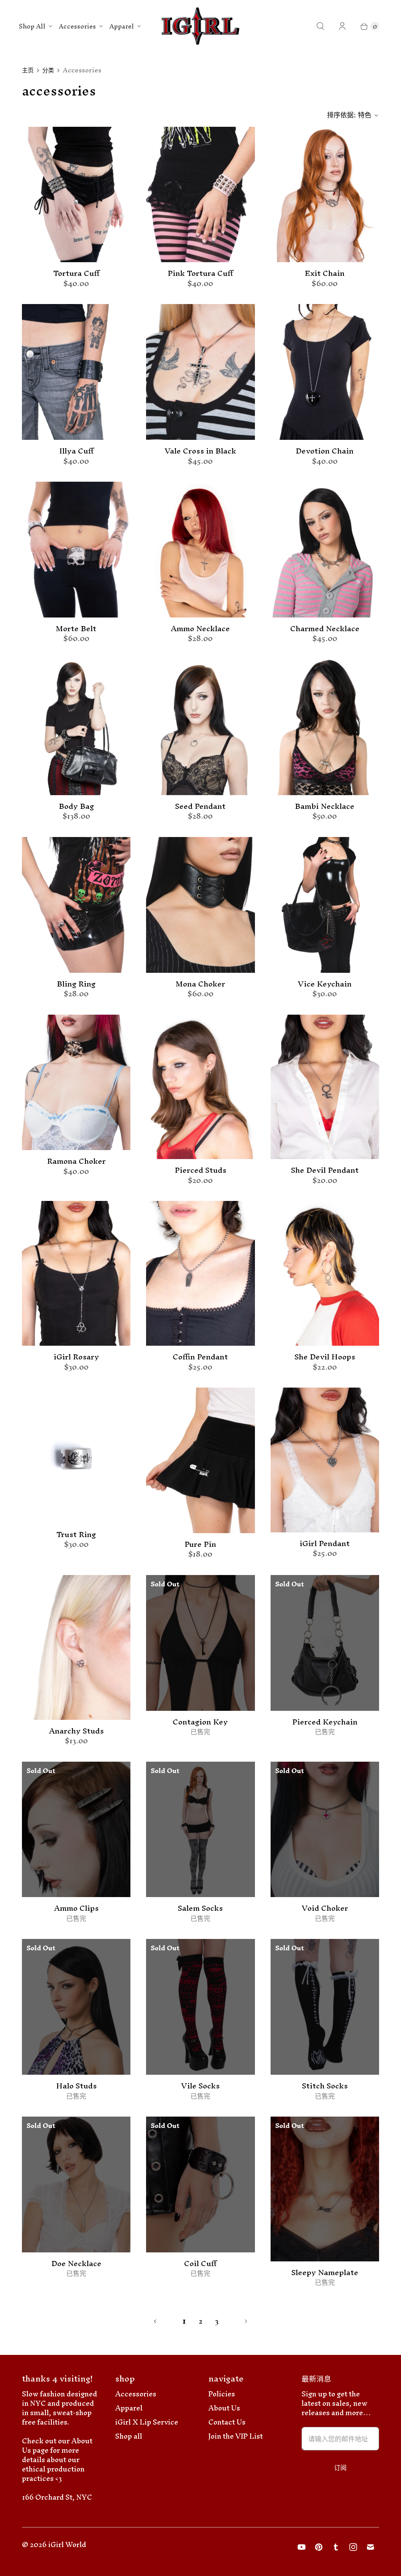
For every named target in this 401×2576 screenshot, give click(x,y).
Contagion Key (200, 1722)
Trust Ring (76, 1535)
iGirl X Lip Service (147, 2422)
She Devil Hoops (325, 1357)
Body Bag (76, 806)
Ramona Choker (76, 1161)
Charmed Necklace (325, 629)
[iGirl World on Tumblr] (336, 2547)
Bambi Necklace (325, 806)
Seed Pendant (200, 806)
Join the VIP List (236, 2436)
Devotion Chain (325, 451)
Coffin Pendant (200, 1357)
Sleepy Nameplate (325, 2273)
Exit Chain (325, 274)
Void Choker (325, 1908)
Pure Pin (200, 1545)
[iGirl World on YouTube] (302, 2547)
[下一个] (246, 2321)
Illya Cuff (76, 451)
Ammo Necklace (200, 629)
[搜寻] (320, 26)
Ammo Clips (76, 1908)
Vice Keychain (325, 984)
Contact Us (227, 2422)
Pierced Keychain (325, 1722)
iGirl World (67, 2544)
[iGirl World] (201, 26)
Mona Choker (200, 984)
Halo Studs (76, 2086)
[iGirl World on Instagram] (353, 2547)
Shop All (32, 26)
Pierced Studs (200, 1170)
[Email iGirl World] (370, 2547)
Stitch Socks (325, 2086)
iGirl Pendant (325, 1544)
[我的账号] (342, 26)
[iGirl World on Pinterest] (319, 2547)
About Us (224, 2408)
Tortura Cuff (76, 274)
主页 (28, 70)
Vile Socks (200, 2086)
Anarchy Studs (76, 1731)
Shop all (129, 2436)
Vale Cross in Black (200, 451)
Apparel (122, 26)
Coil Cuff (200, 2264)
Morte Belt (76, 629)
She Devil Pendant (325, 1170)
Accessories (77, 26)
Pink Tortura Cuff (200, 274)
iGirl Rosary (76, 1357)
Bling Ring (76, 984)
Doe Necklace (76, 2264)
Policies (222, 2394)
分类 (48, 70)
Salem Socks (200, 1908)
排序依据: (349, 115)
